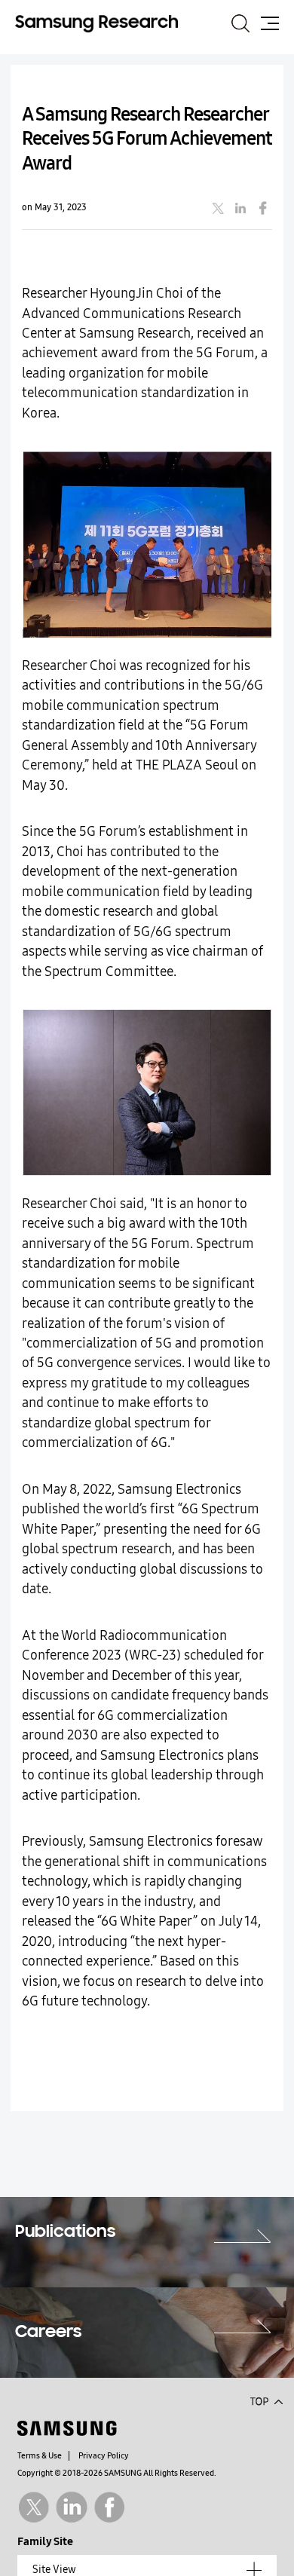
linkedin (240, 208)
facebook (263, 208)
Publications (65, 2232)
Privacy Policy (104, 2456)
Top (266, 2400)
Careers (48, 2333)
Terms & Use (40, 2456)
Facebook (110, 2507)
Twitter (34, 2507)
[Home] (96, 23)
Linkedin (71, 2507)
